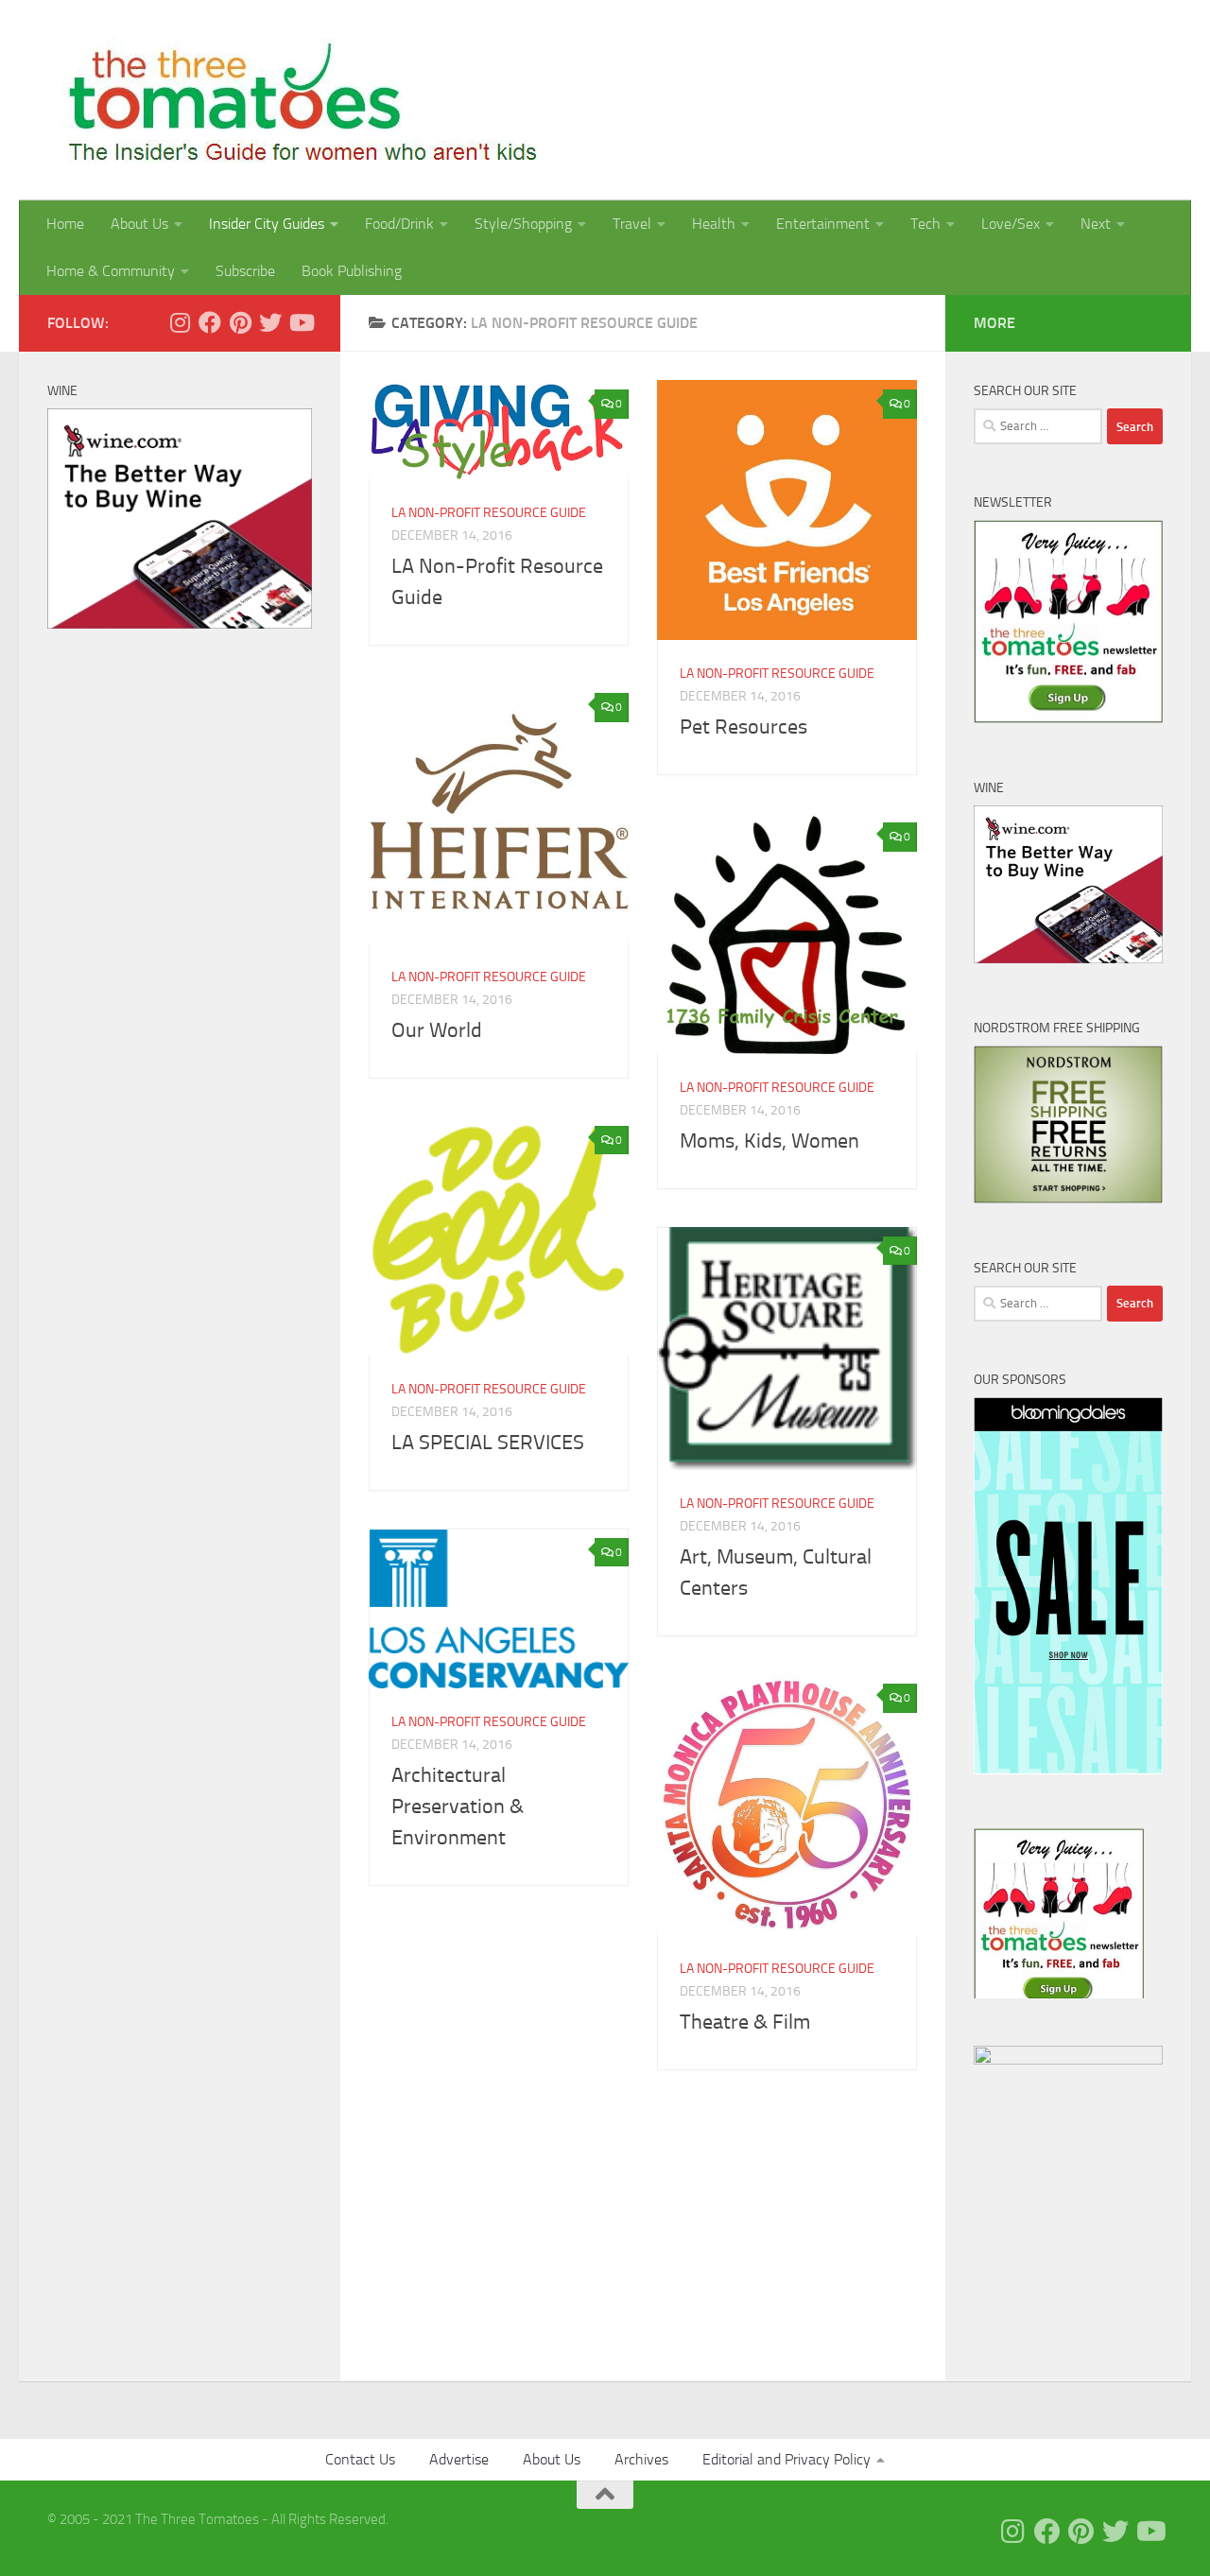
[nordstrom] (1068, 1199)
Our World (437, 1030)
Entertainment (823, 224)
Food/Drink (399, 224)
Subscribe (245, 271)
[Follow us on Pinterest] (240, 322)
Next (1096, 224)
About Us (139, 224)
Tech (925, 224)
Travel (632, 224)
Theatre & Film (745, 2022)
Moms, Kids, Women (769, 1141)
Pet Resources (743, 727)
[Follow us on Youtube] (301, 322)
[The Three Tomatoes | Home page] (294, 100)
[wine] (180, 624)
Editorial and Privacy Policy (786, 2459)
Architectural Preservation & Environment (458, 1807)
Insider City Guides (267, 224)
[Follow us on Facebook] (210, 322)
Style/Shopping (523, 224)
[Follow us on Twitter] (270, 322)
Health (714, 224)
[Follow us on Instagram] (180, 322)
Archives (641, 2459)
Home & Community (111, 271)
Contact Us (360, 2459)
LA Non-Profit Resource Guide (489, 513)
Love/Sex (1011, 224)
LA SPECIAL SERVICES (493, 1443)
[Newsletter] (1068, 718)
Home (65, 224)
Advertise (459, 2459)
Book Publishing (352, 271)
